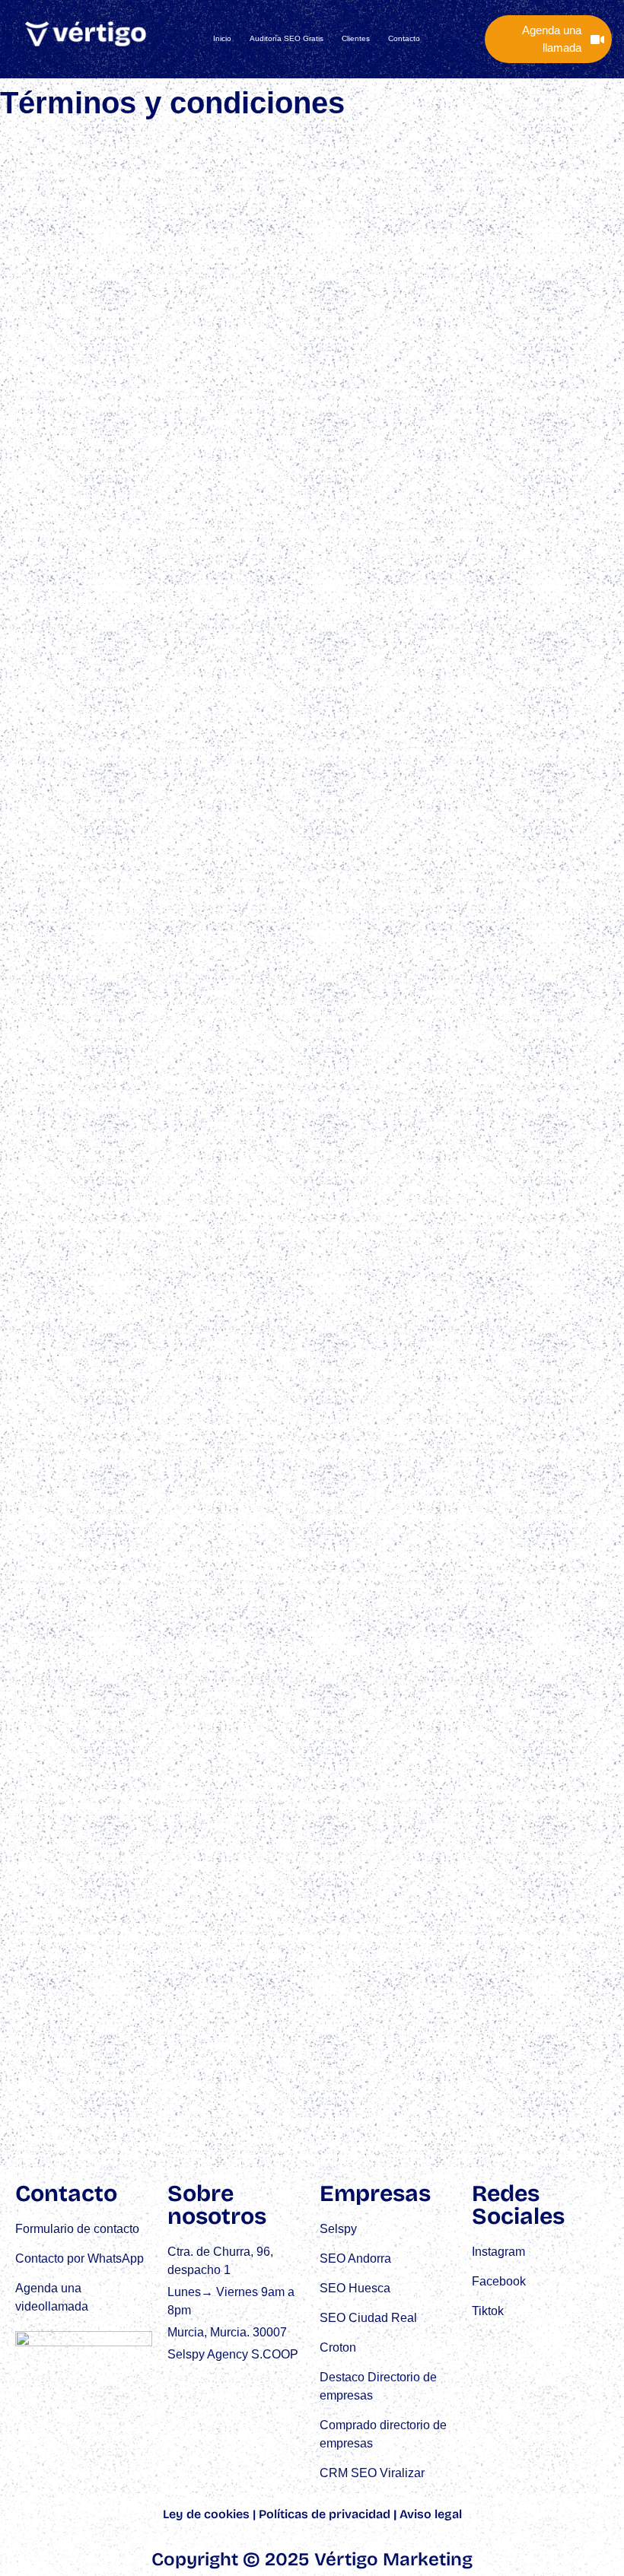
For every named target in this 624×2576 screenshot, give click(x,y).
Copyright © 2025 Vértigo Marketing (312, 2559)
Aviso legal (431, 2514)
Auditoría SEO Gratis (287, 38)
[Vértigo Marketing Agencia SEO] (86, 34)
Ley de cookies (206, 2514)
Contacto (404, 38)
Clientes (356, 38)
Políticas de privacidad (325, 2514)
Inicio (222, 38)
